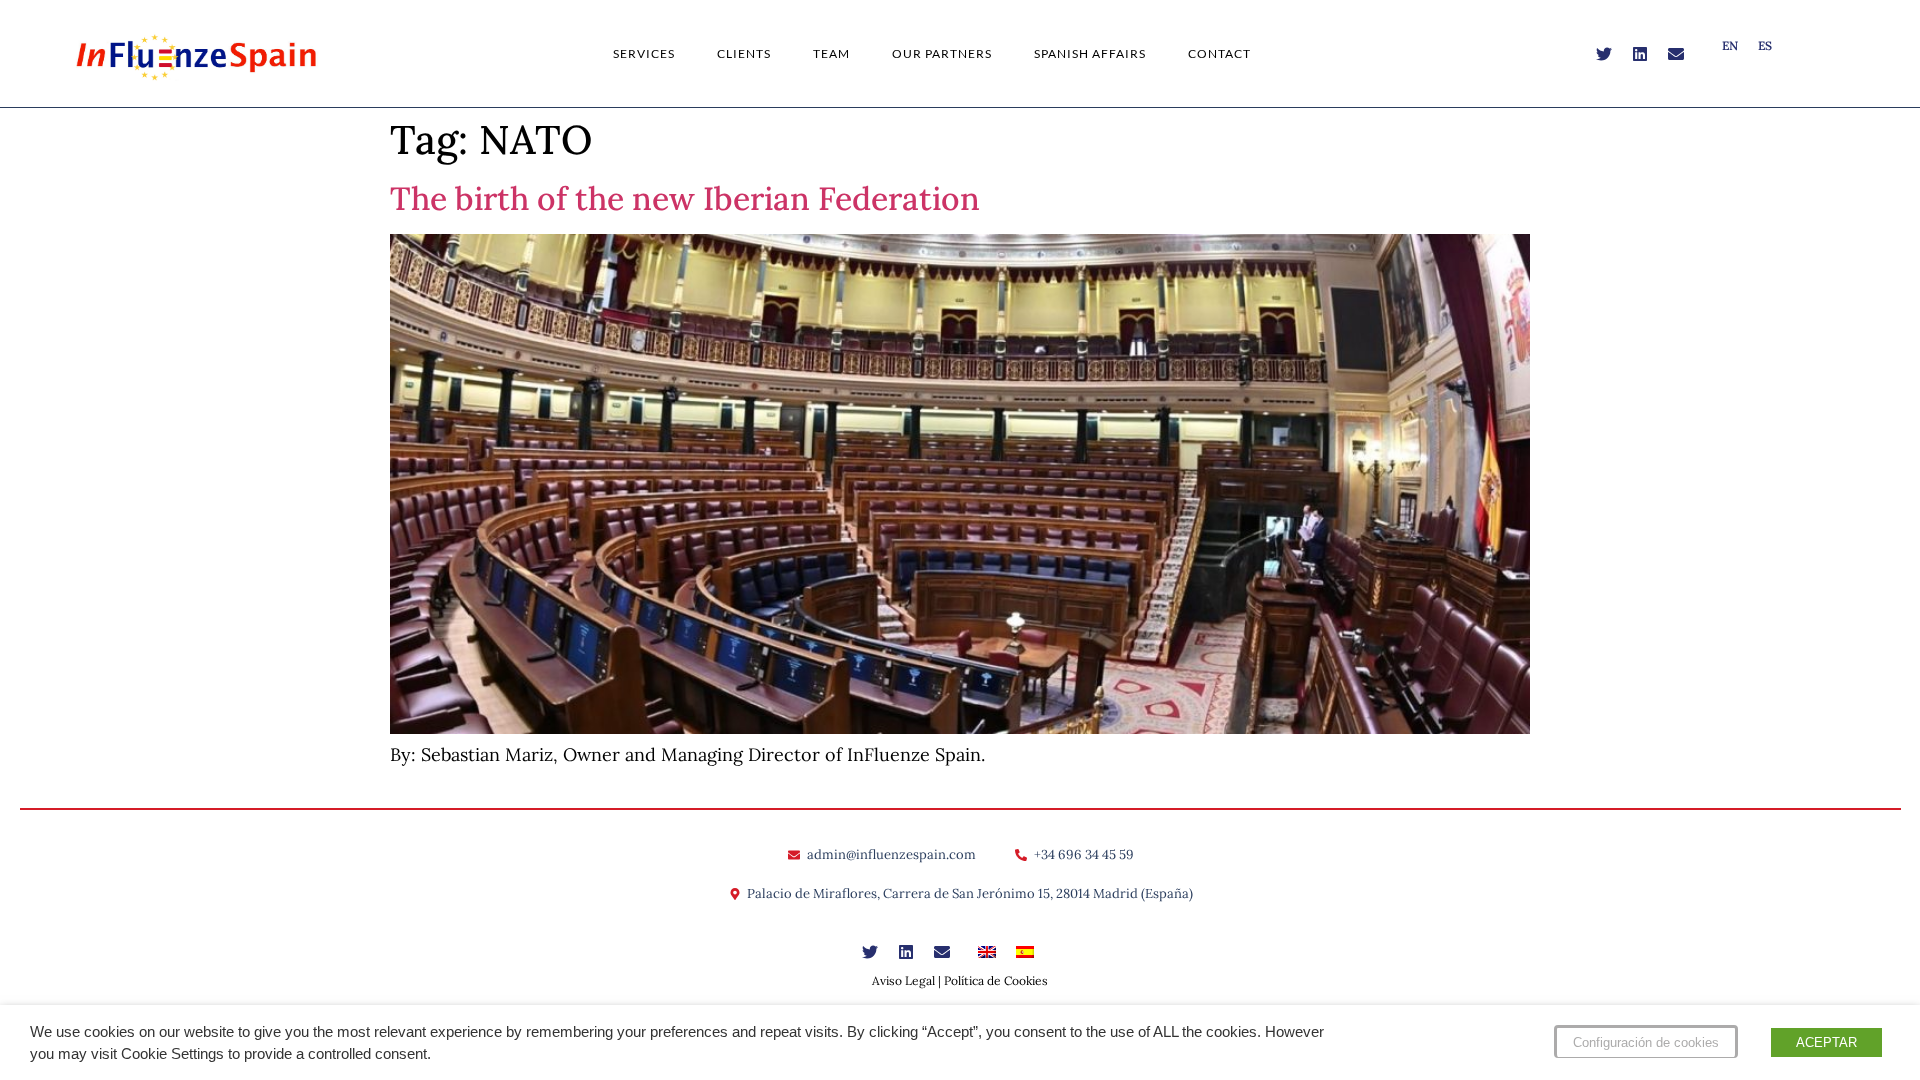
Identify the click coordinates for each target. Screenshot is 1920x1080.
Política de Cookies (996, 980)
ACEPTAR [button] (1826, 1042)
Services (644, 53)
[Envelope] (1676, 54)
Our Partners (942, 53)
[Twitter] (1604, 54)
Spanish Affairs (1090, 53)
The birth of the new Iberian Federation (685, 198)
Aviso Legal (903, 980)
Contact (1219, 53)
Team (831, 53)
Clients (744, 53)
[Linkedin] (1640, 54)
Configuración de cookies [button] (1646, 1042)
